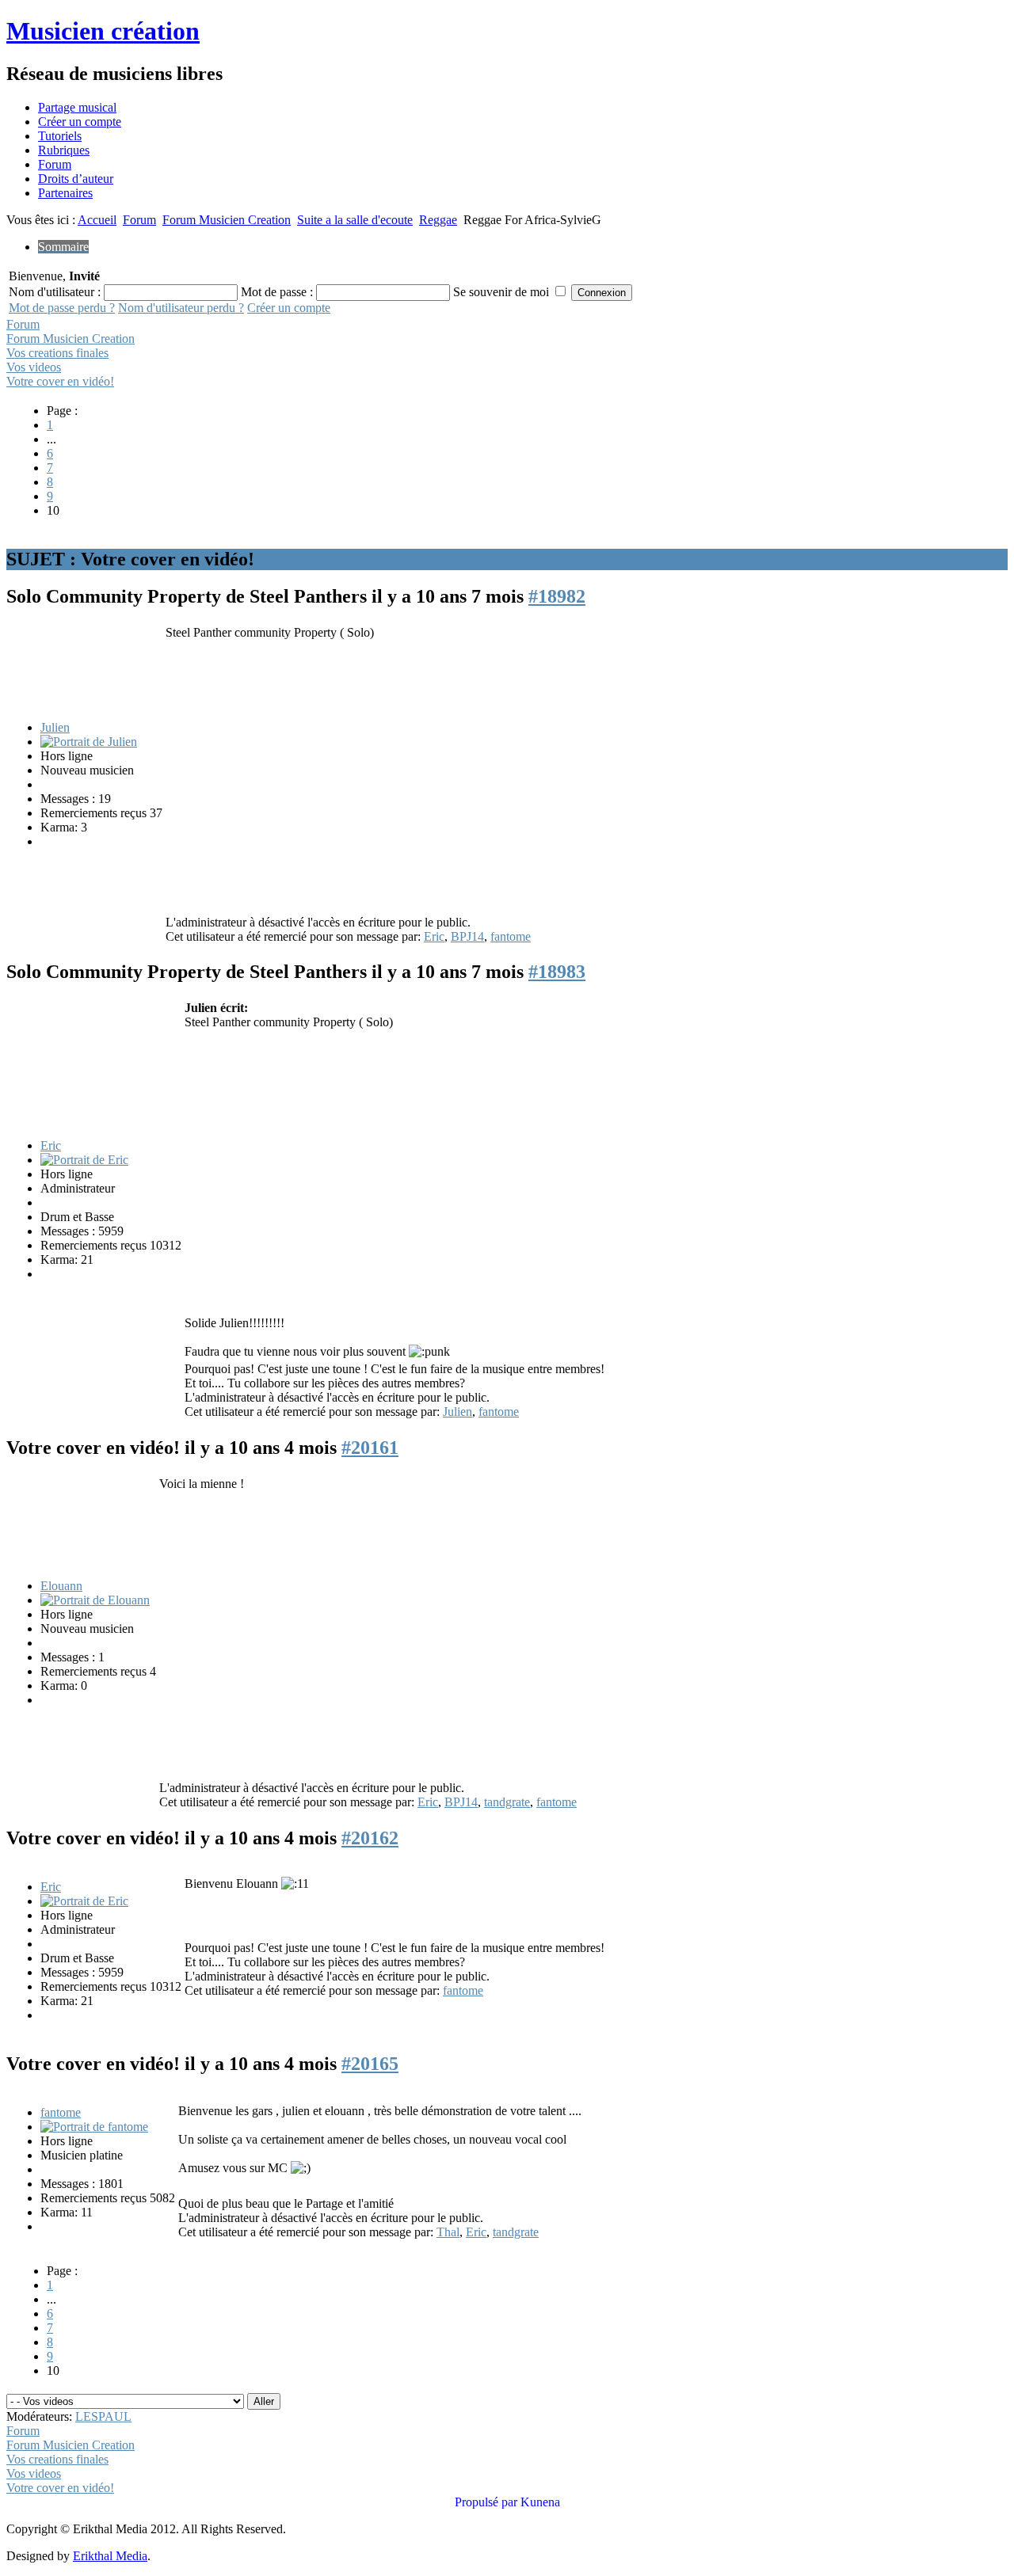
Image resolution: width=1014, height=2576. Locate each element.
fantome (511, 936)
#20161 (370, 1448)
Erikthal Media (110, 2556)
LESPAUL (103, 2416)
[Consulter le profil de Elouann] (95, 1600)
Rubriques (64, 150)
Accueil (97, 220)
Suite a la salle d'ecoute (355, 220)
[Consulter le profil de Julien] (89, 742)
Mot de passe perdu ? (62, 308)
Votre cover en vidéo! (60, 381)
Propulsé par (488, 2502)
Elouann (61, 1586)
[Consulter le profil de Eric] (84, 1160)
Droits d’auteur (76, 179)
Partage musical (77, 107)
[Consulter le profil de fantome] (94, 2127)
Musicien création (103, 31)
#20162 (370, 1838)
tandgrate (507, 1802)
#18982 (557, 596)
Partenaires (65, 193)
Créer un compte (80, 122)
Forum (55, 164)
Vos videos (34, 367)
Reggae (438, 220)
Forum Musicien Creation (227, 220)
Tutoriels (60, 136)
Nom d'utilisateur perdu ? (181, 308)
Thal (448, 2232)
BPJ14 (467, 936)
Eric (434, 936)
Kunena (540, 2502)
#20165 (370, 2064)
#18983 (557, 972)
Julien (55, 727)
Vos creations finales (57, 353)
